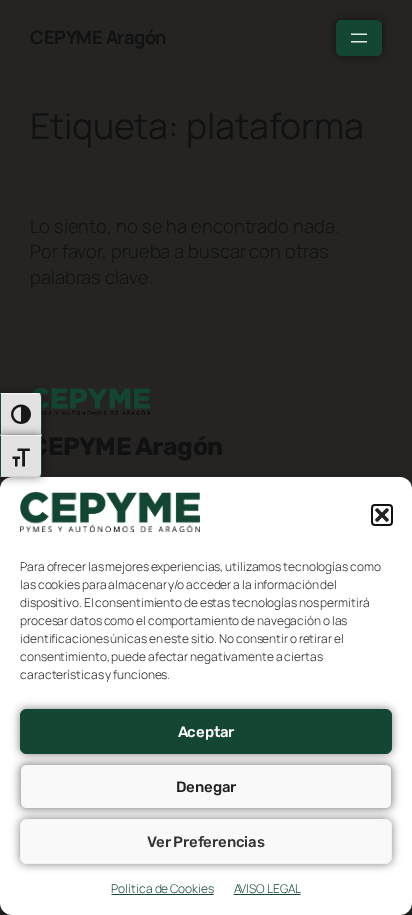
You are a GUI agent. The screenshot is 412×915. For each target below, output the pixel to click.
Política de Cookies (162, 888)
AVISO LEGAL (267, 888)
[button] (382, 515)
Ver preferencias (206, 842)
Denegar (206, 787)
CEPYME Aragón (98, 37)
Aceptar (206, 732)
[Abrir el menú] (359, 38)
